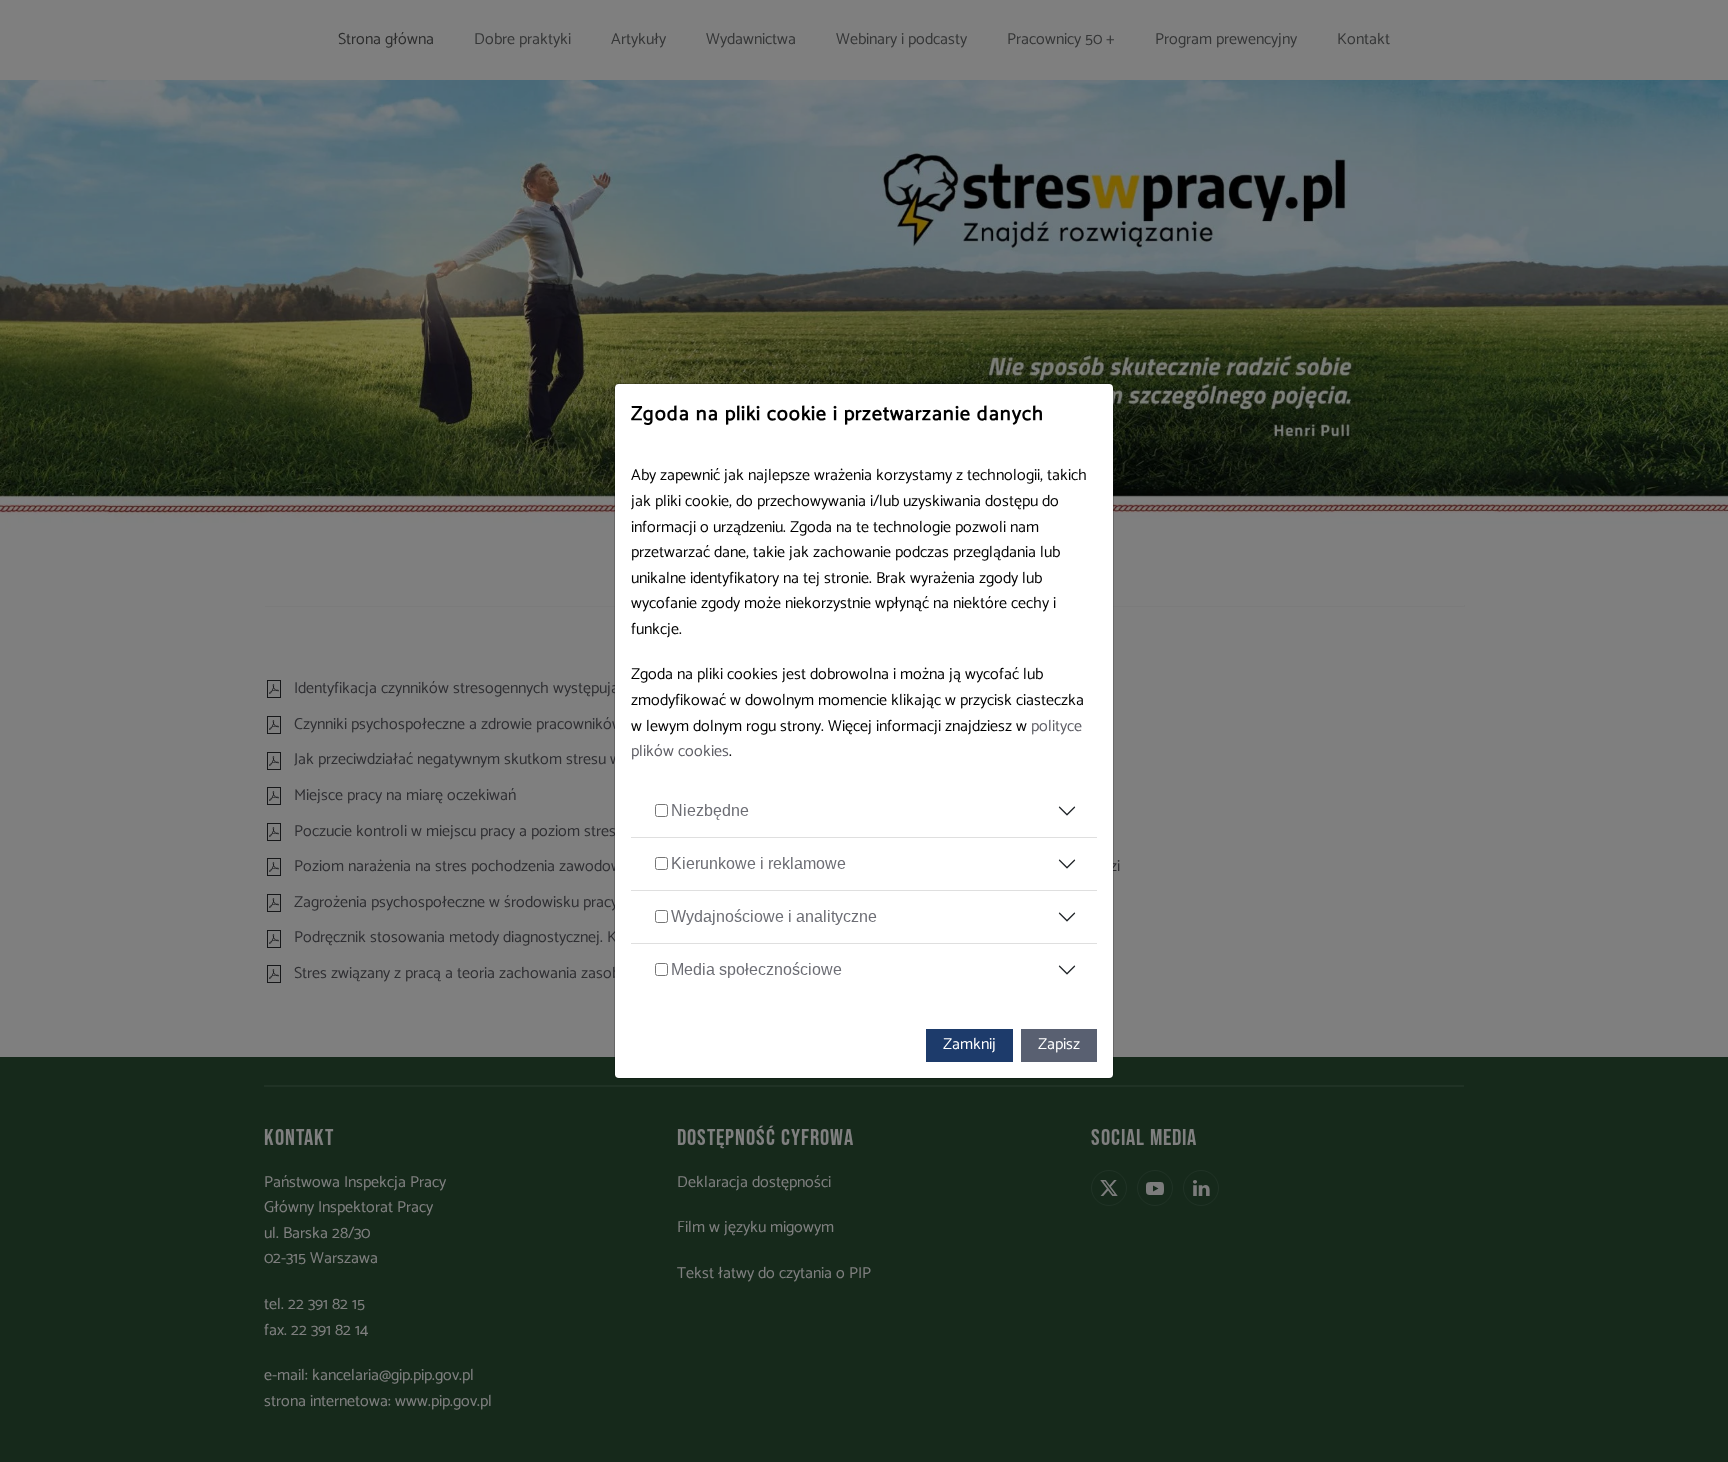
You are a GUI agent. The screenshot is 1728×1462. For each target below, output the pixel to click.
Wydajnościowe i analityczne (774, 916)
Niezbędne (710, 810)
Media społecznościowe (756, 969)
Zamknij (969, 1044)
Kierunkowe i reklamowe (758, 863)
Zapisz (1059, 1044)
